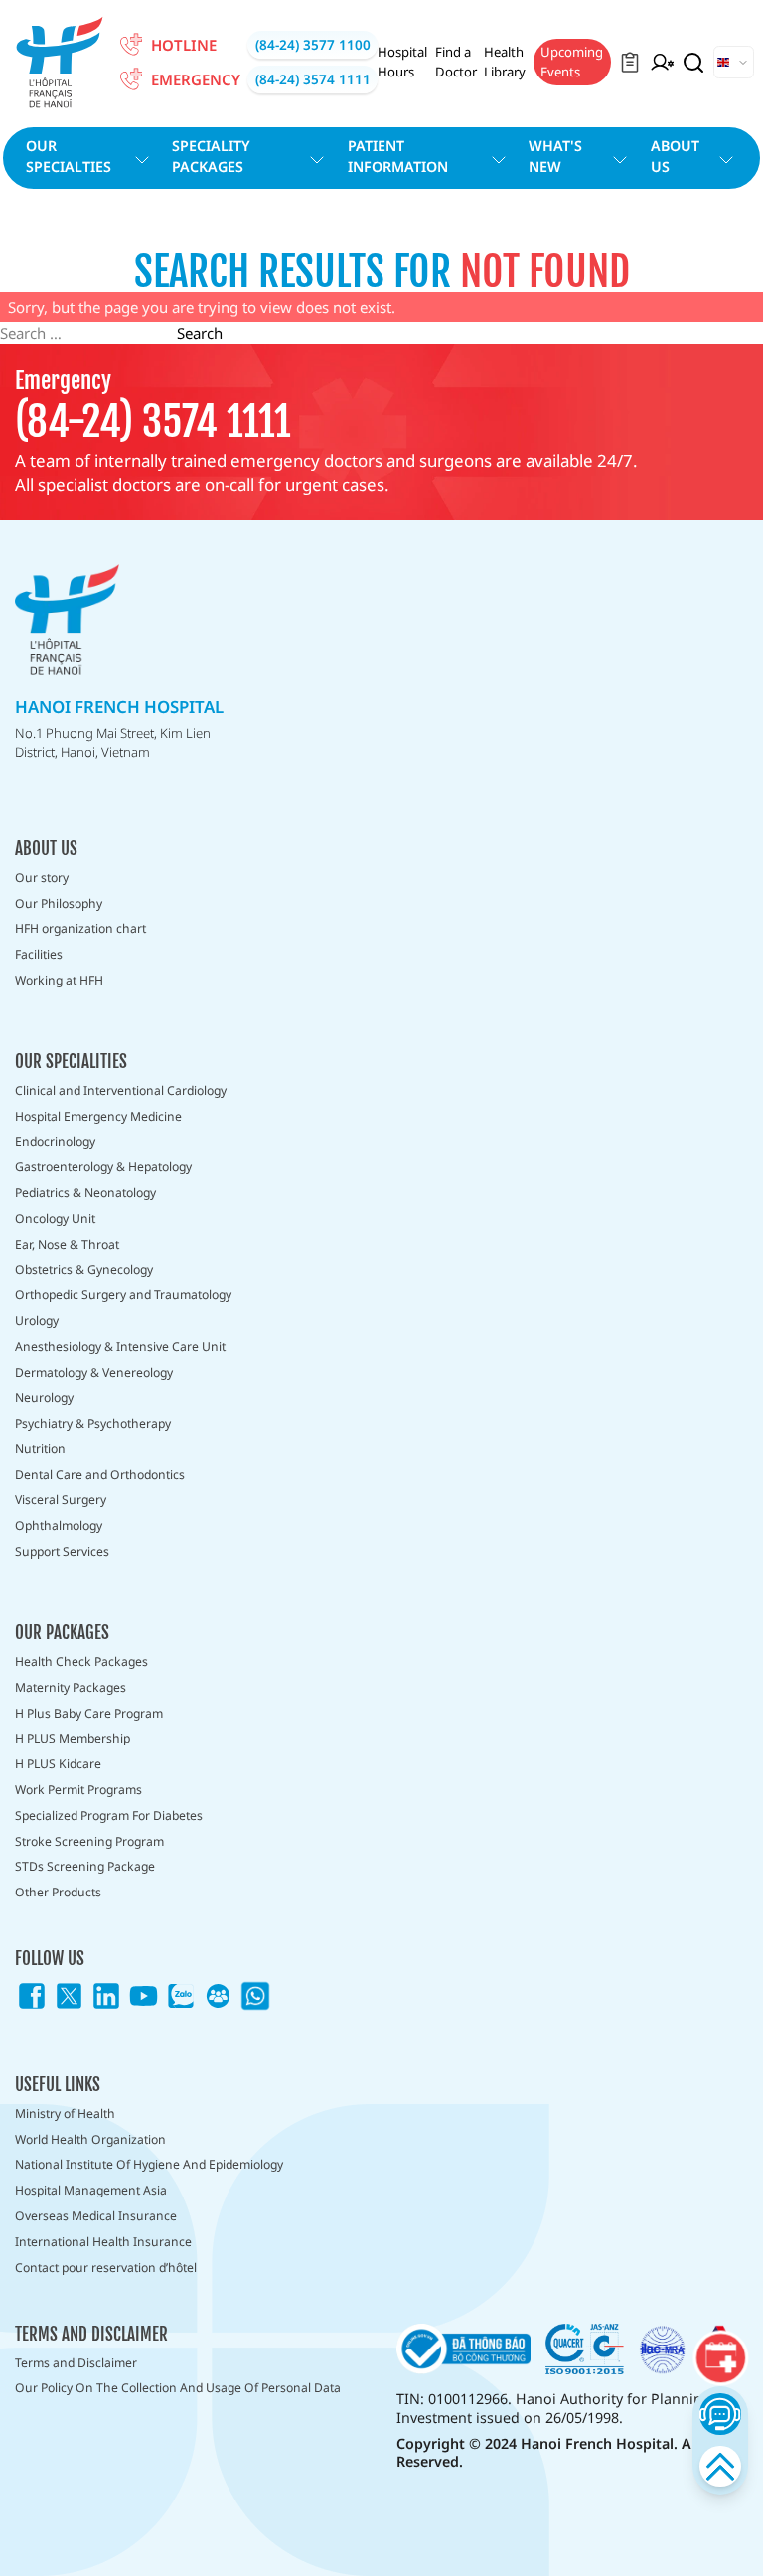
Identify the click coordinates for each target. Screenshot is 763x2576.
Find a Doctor (456, 62)
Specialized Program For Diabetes (109, 1816)
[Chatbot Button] (720, 2414)
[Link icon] (32, 1996)
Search (200, 333)
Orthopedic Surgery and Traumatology (123, 1295)
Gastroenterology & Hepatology (103, 1167)
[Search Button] (693, 63)
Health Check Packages (81, 1662)
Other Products (58, 1892)
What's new (555, 156)
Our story (42, 878)
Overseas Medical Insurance (96, 2216)
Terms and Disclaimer (76, 2363)
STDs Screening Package (85, 1866)
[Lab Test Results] (630, 63)
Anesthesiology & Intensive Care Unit (120, 1347)
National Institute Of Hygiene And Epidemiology (149, 2164)
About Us (675, 156)
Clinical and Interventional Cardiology (121, 1090)
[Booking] (720, 2357)
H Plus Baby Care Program (89, 1713)
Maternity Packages (71, 1687)
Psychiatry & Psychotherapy (93, 1423)
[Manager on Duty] (662, 63)
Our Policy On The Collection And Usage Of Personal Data (178, 2388)
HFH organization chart (80, 928)
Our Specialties (69, 156)
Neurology (44, 1397)
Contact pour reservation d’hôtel (106, 2268)
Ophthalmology (59, 1525)
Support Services (62, 1551)
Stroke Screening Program (89, 1841)
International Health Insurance (103, 2242)
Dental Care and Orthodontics (100, 1475)
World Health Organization (90, 2139)
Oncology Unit (55, 1218)
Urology (37, 1321)
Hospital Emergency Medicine (98, 1116)
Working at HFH (59, 980)
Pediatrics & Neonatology (85, 1193)
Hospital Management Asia (91, 2190)
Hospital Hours (402, 62)
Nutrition (40, 1449)
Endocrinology (55, 1142)
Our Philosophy (59, 904)
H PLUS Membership (73, 1738)
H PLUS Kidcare (58, 1764)
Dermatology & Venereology (94, 1372)
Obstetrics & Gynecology (84, 1269)
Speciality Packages (211, 156)
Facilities (39, 954)
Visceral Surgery (61, 1500)
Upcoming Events (572, 62)
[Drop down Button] (734, 63)
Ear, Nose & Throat (67, 1244)
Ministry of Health (65, 2114)
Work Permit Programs (78, 1790)
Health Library (505, 62)
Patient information (398, 156)
